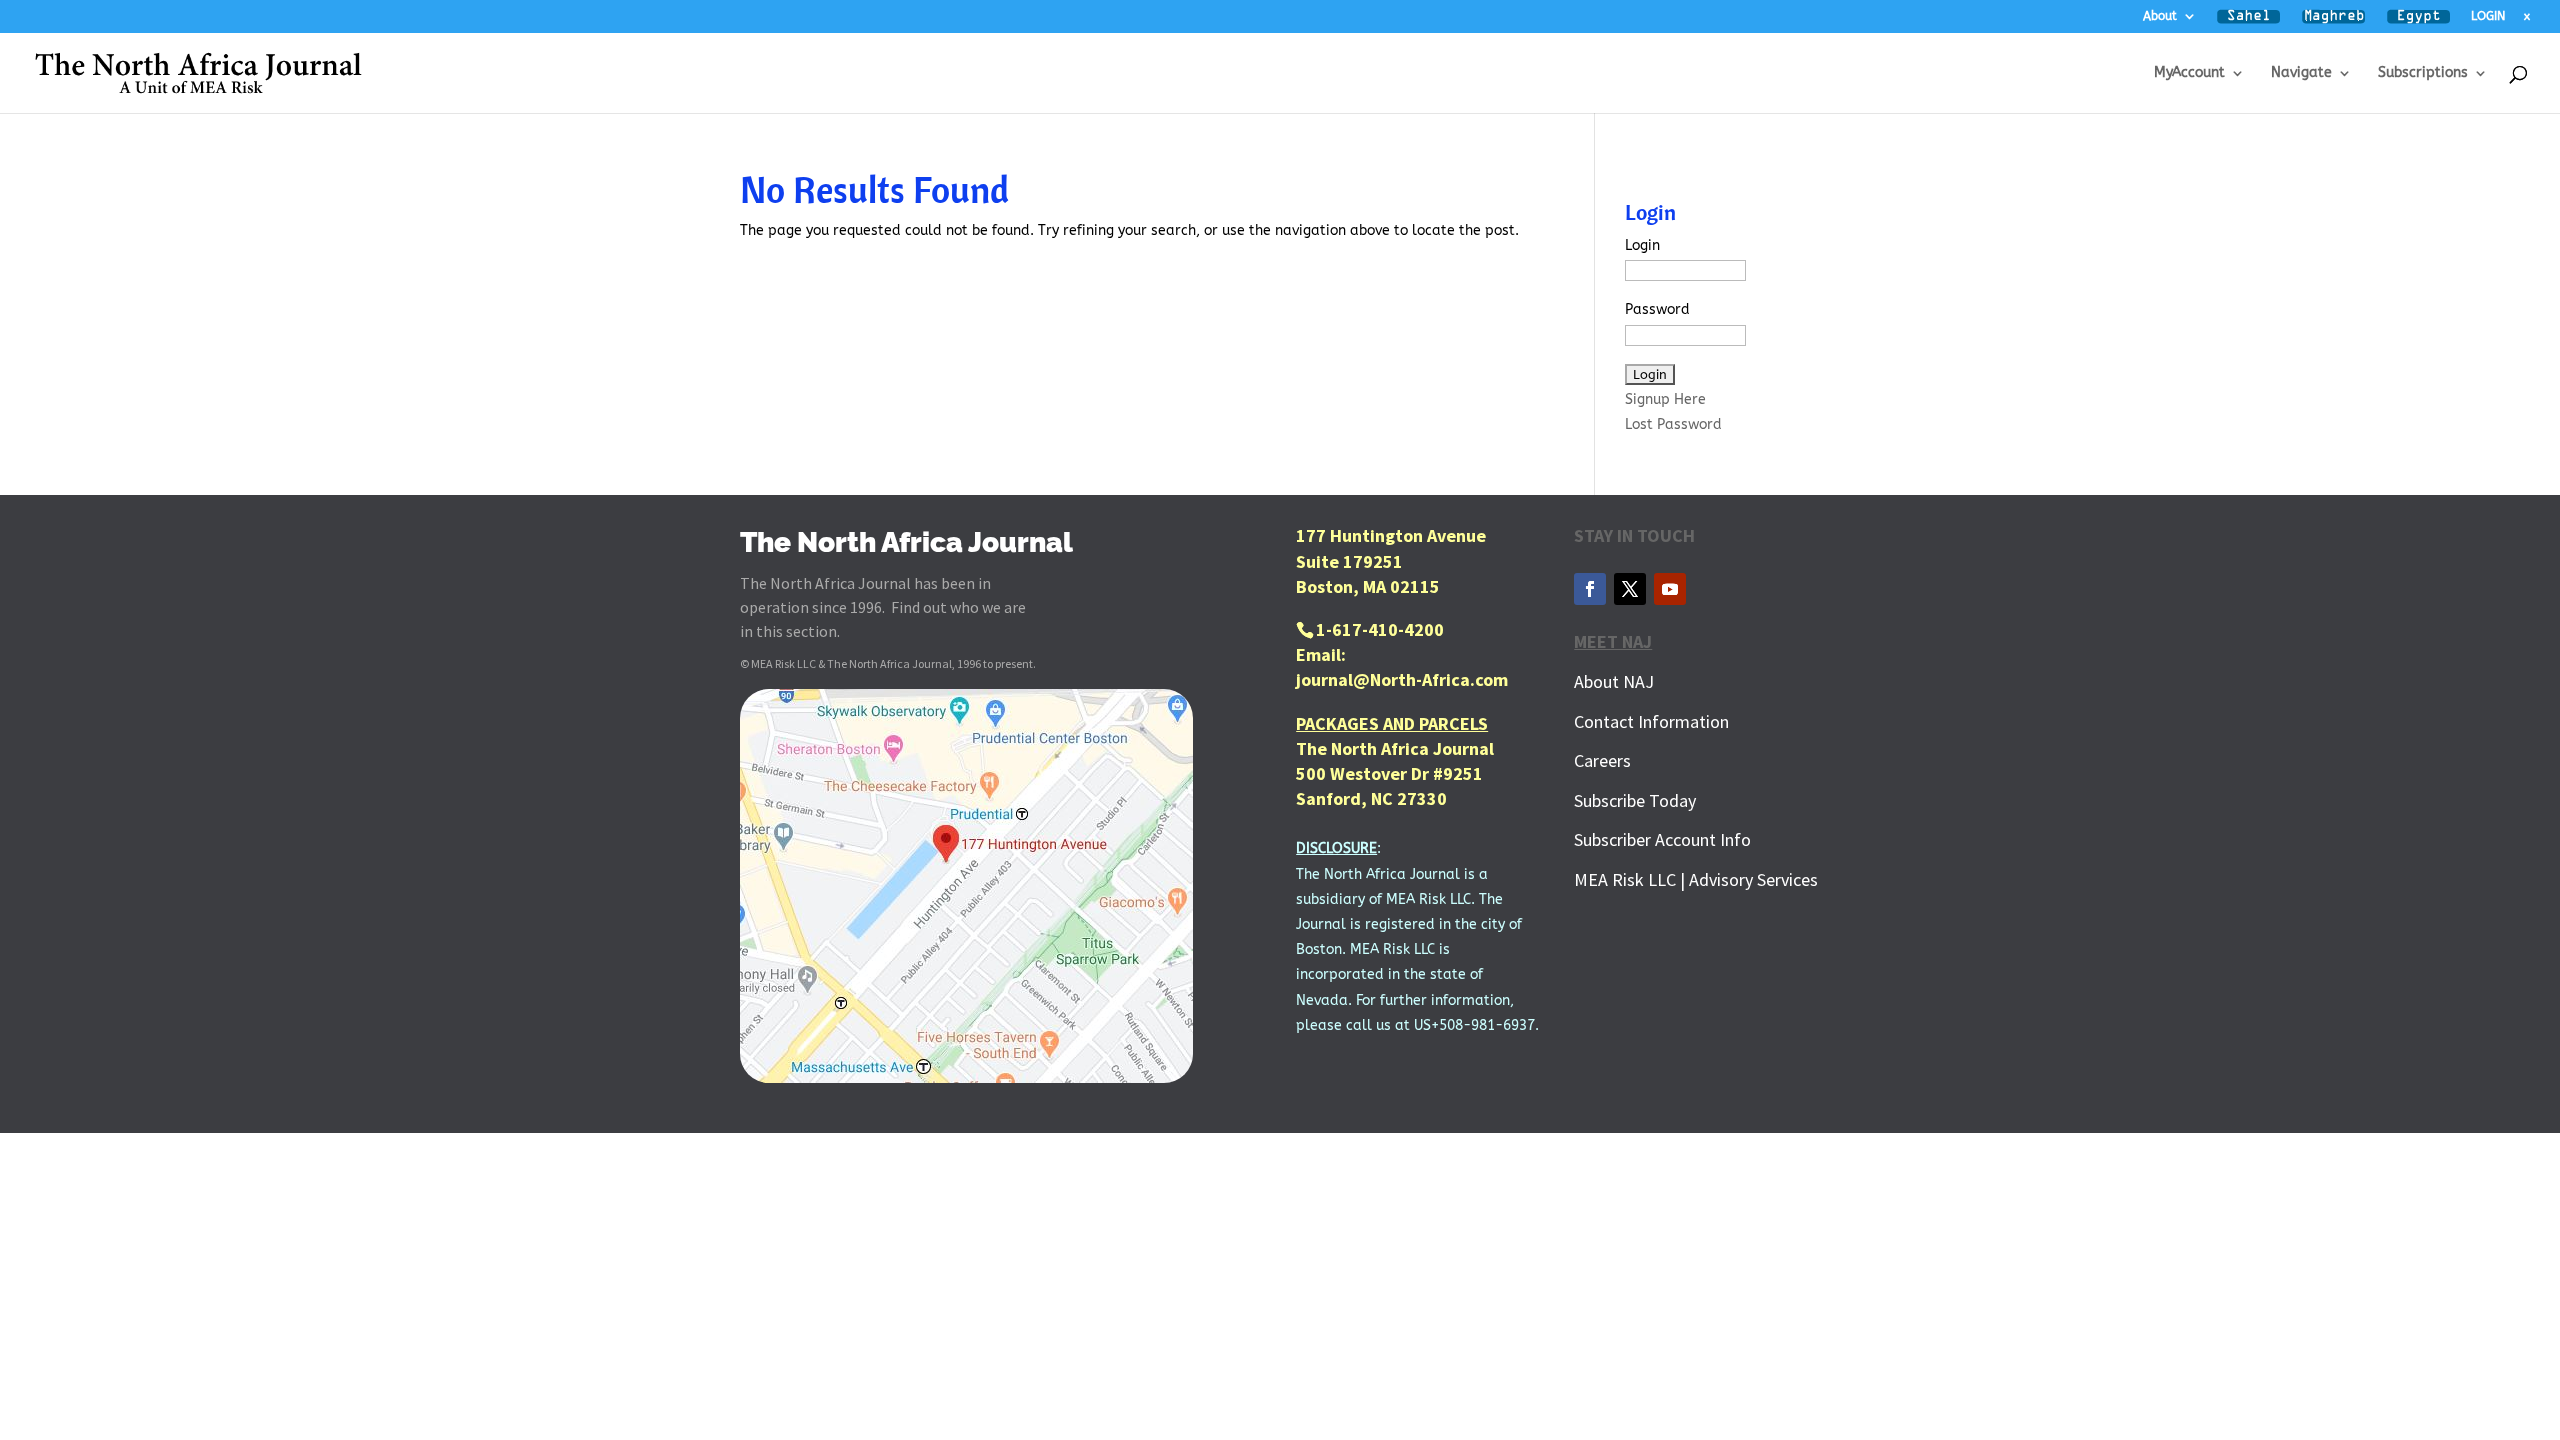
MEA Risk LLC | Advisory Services (1696, 879)
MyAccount (2189, 73)
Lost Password (1673, 424)
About (2160, 16)
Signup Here (1665, 399)
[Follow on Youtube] (1670, 589)
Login (1642, 245)
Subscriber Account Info (1662, 839)
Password (1657, 309)
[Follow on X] (1630, 589)
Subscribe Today (1635, 800)
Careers (1602, 760)
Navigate (2301, 73)
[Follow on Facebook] (1590, 589)
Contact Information (1651, 721)
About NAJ (1614, 681)
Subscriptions (2423, 73)
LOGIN (2488, 16)
